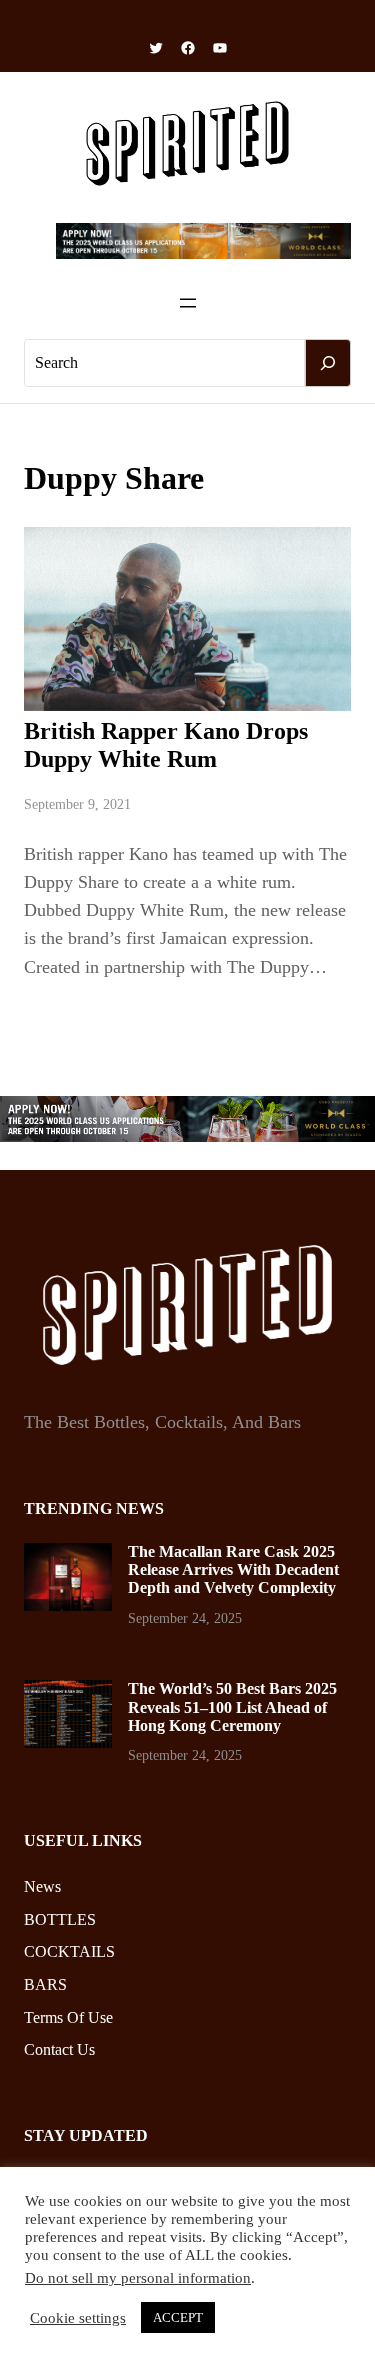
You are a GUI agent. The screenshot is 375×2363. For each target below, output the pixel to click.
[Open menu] (188, 303)
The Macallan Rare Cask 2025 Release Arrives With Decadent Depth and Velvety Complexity (233, 1570)
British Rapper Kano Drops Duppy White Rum (166, 745)
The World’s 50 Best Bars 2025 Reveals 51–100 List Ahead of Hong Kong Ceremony (232, 1707)
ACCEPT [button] (178, 2317)
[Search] (328, 363)
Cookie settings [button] (78, 2318)
